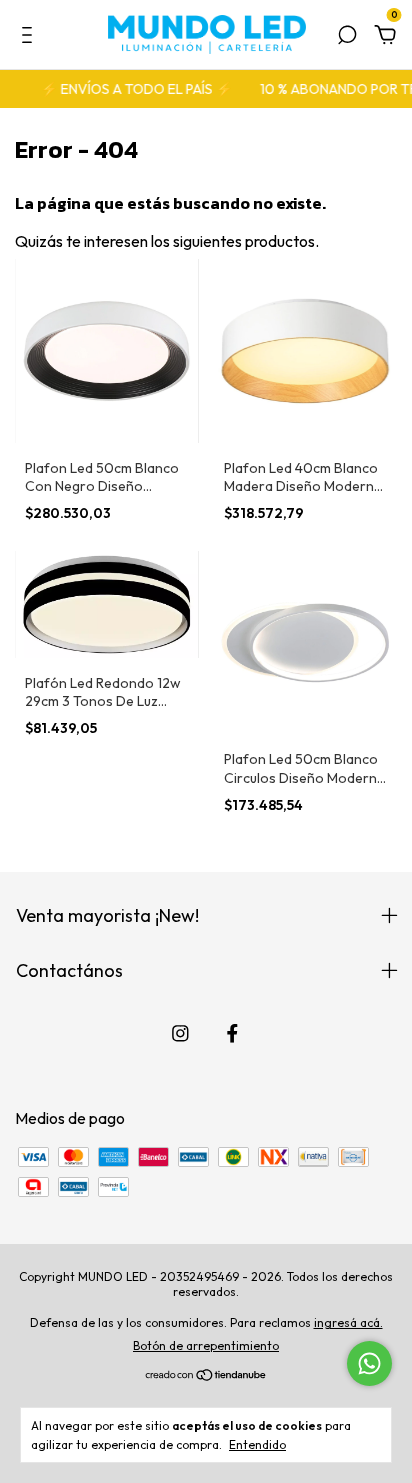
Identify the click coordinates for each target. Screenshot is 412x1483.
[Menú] (30, 36)
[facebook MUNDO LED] (232, 1033)
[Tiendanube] (206, 1376)
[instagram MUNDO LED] (180, 1033)
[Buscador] (347, 36)
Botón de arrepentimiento (206, 1345)
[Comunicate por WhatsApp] (369, 1363)
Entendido (257, 1444)
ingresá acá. (348, 1322)
